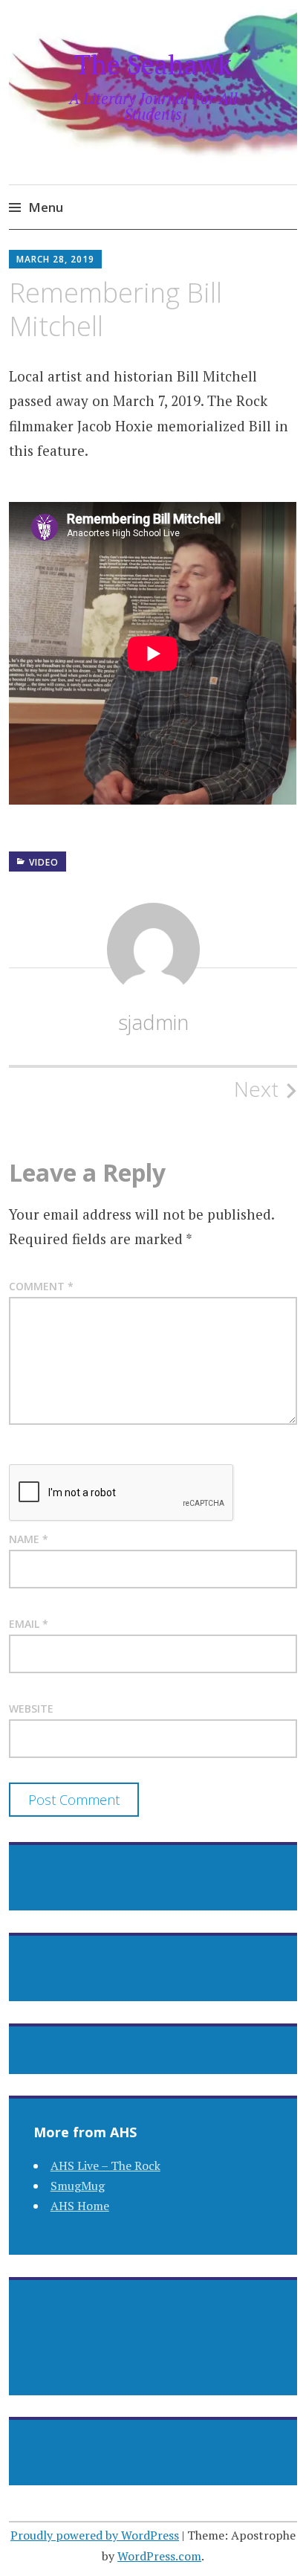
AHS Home (80, 2206)
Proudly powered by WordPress (95, 2535)
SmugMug (78, 2186)
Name (29, 1539)
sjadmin (153, 1022)
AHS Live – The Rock (105, 2166)
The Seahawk (153, 64)
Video (44, 862)
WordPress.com (159, 2556)
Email (29, 1624)
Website (31, 1709)
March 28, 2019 (55, 259)
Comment (41, 1286)
